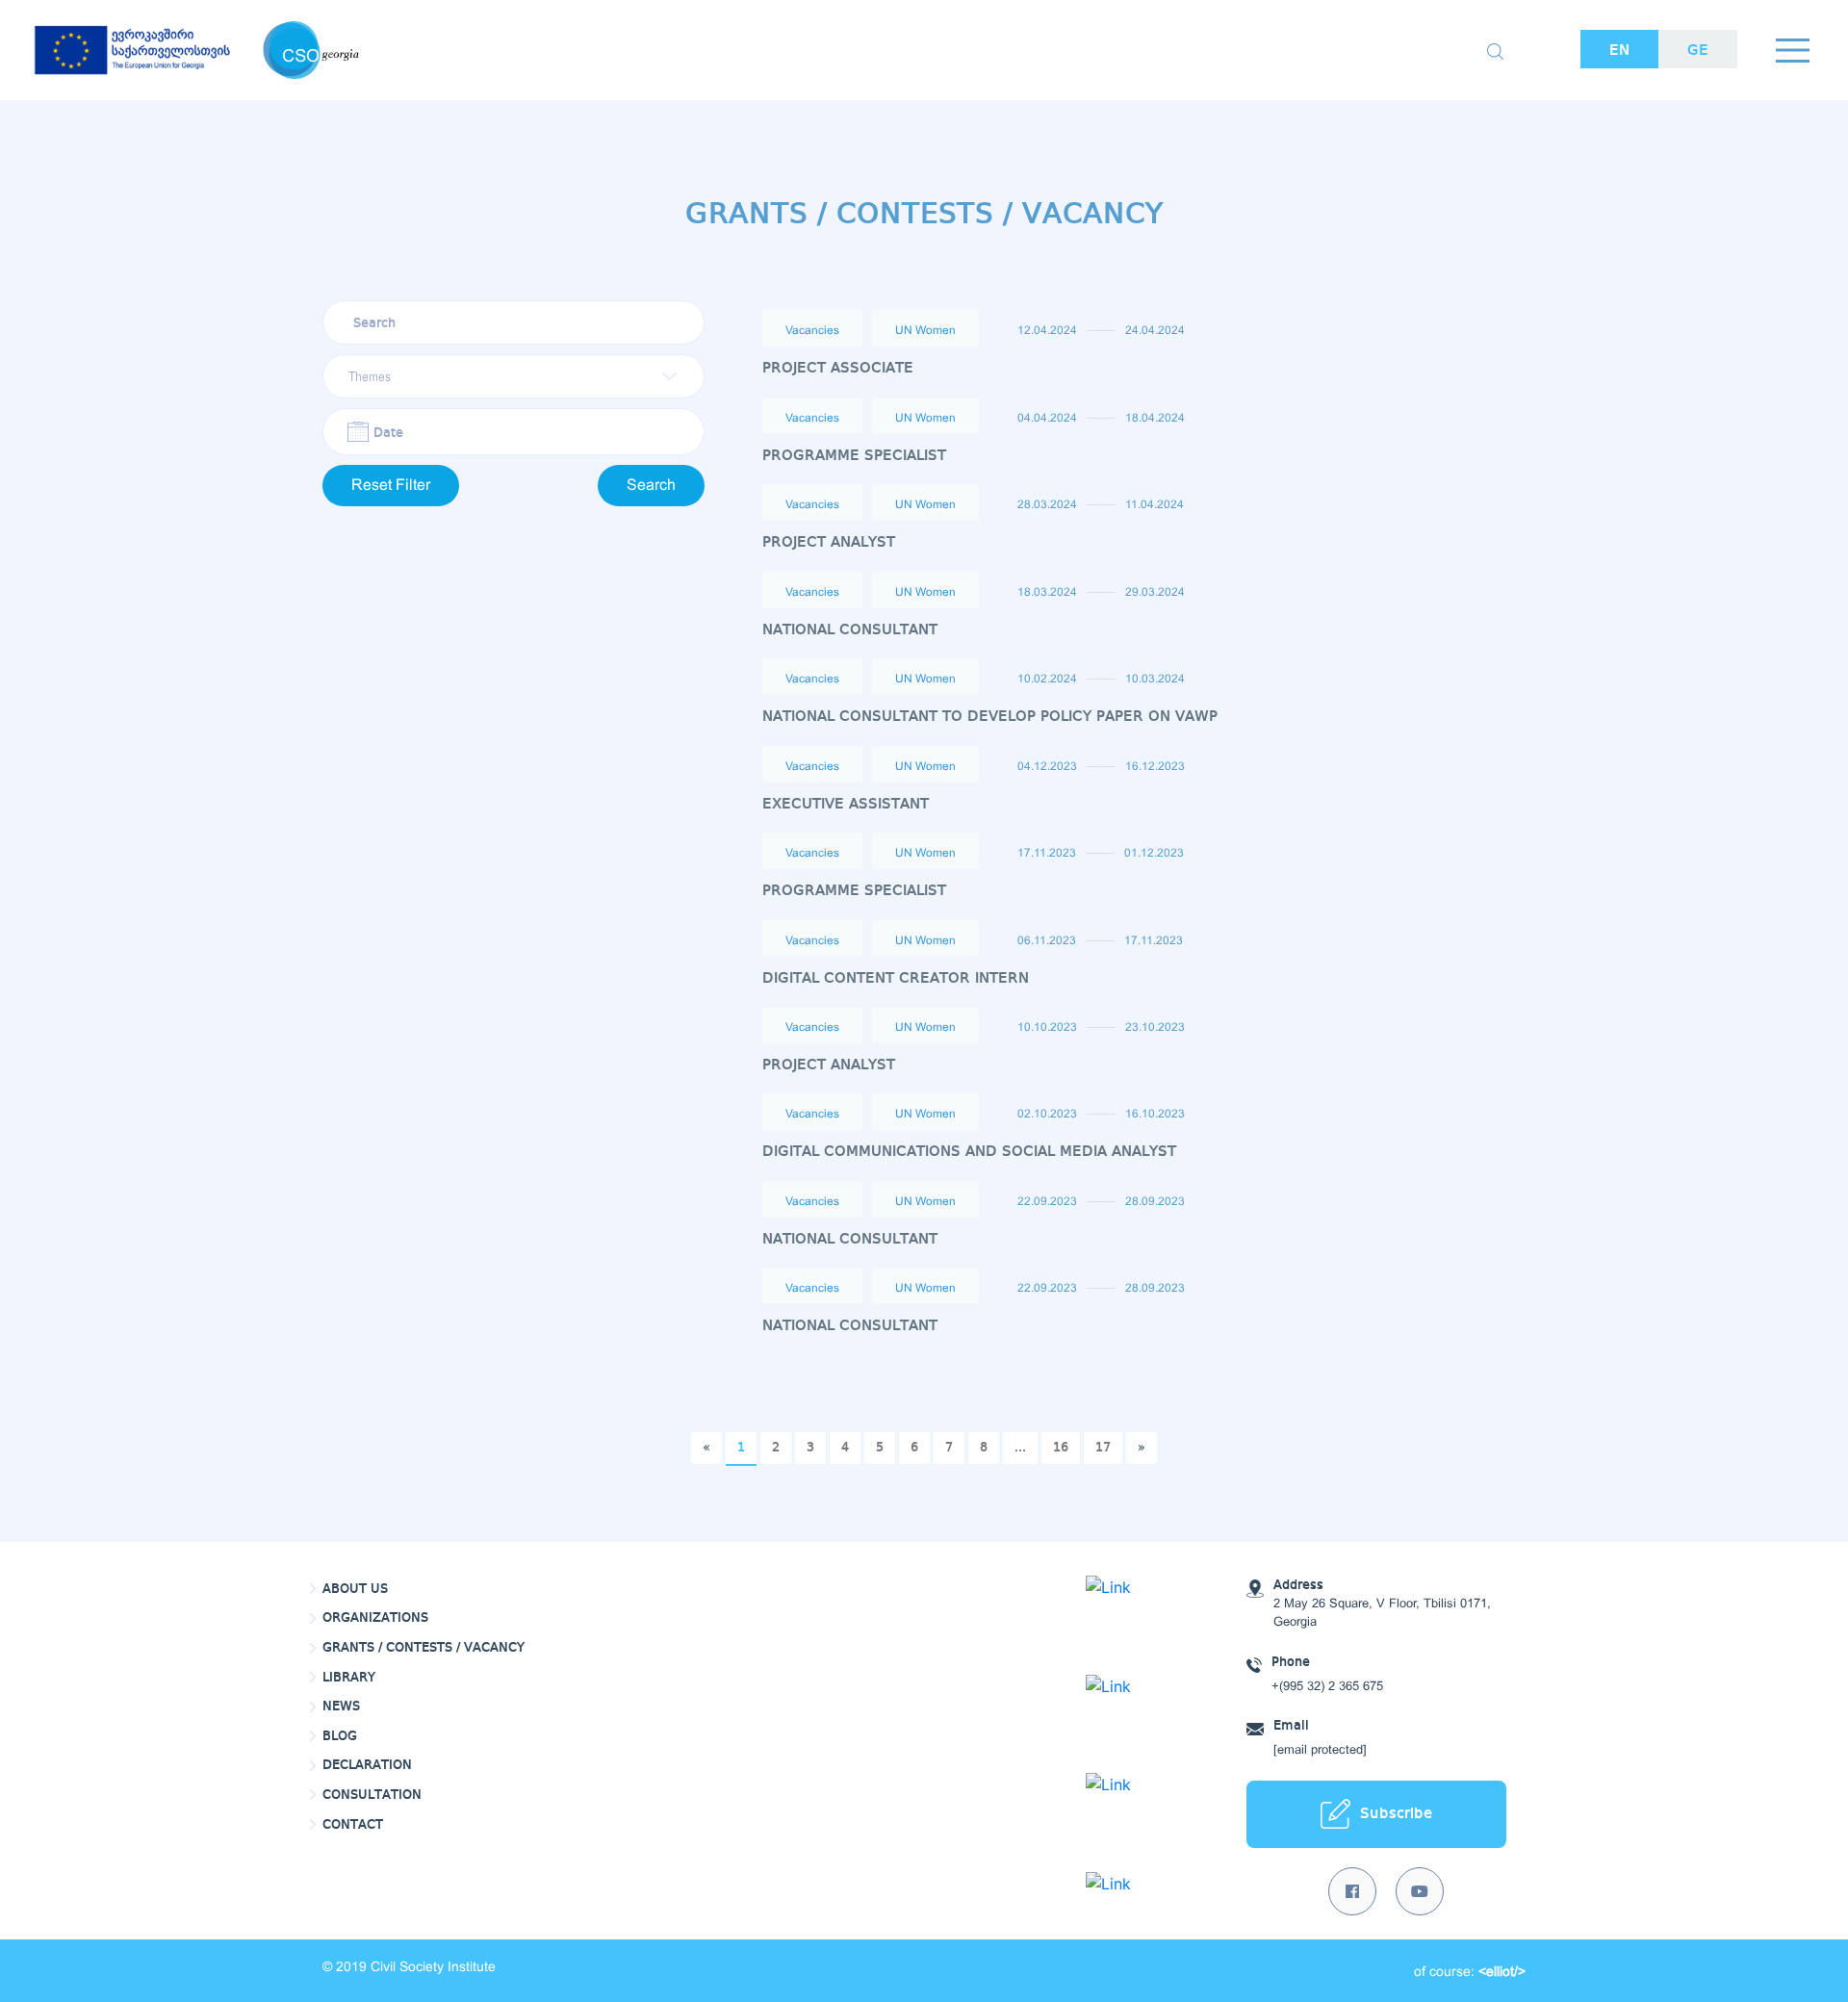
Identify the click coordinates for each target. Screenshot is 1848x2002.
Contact (353, 1825)
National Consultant (850, 630)
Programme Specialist (854, 456)
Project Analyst (829, 542)
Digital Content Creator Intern (896, 978)
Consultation (372, 1795)
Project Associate (838, 368)
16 (1061, 1448)
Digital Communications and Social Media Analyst (969, 1152)
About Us (355, 1589)
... (1020, 1448)
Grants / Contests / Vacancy (423, 1648)
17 (1103, 1448)
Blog (340, 1736)
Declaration (367, 1765)
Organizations (375, 1618)
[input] (513, 432)
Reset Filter (391, 486)
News (341, 1707)
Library (349, 1678)
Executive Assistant (846, 804)
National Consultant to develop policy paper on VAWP (990, 717)
